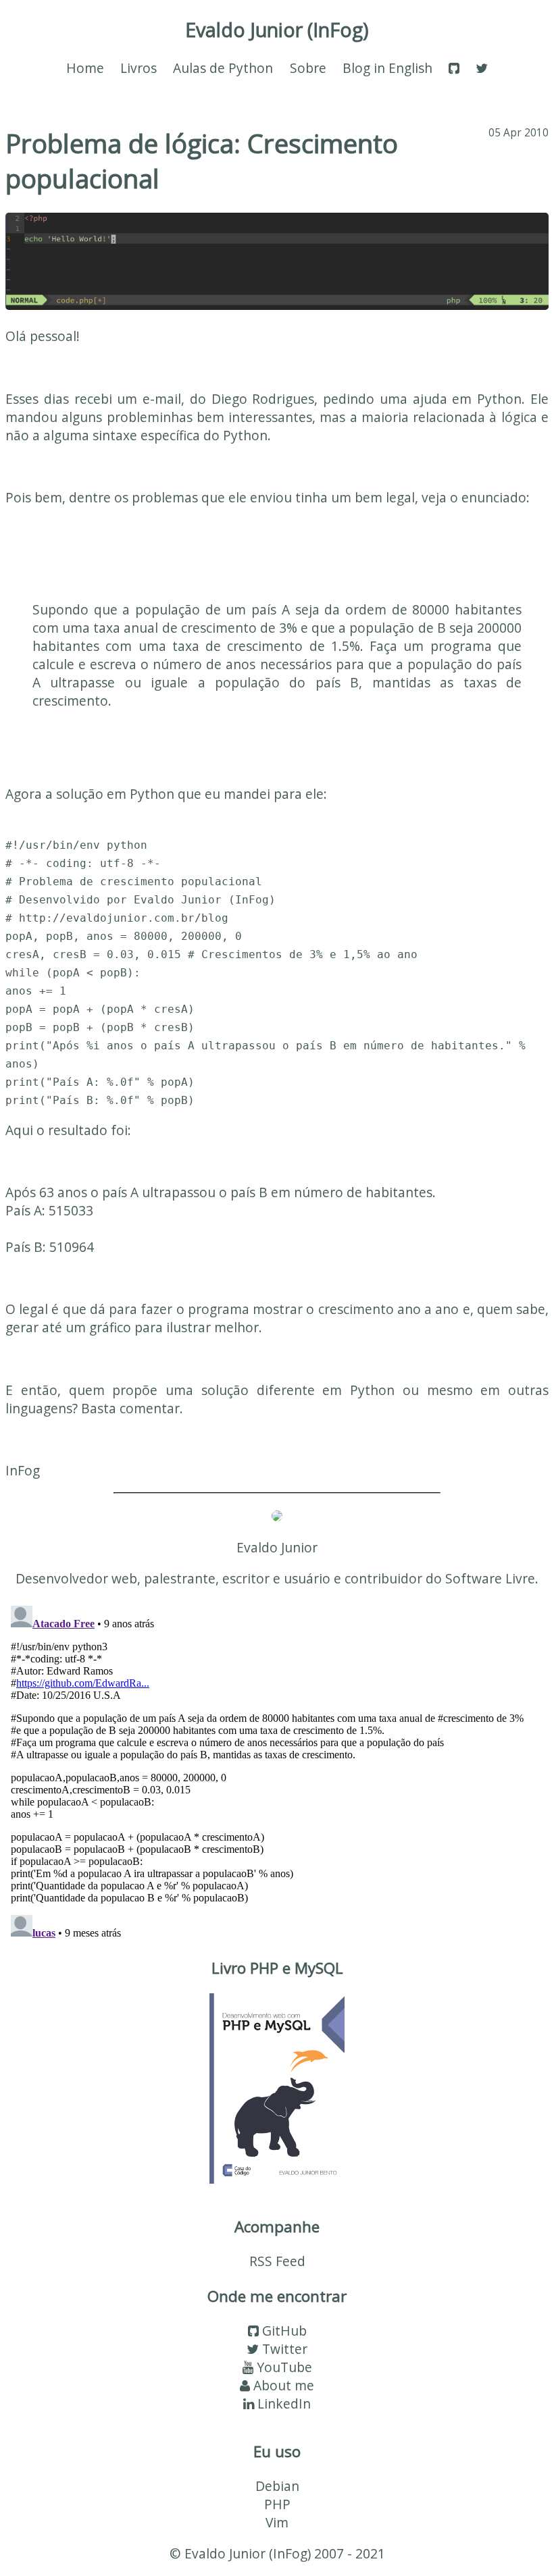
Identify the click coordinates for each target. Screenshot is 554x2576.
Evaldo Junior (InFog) (277, 29)
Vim (277, 2522)
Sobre (308, 68)
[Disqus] (277, 1769)
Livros (138, 68)
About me (282, 2385)
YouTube (283, 2367)
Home (85, 68)
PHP (277, 2504)
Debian (277, 2486)
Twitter (283, 2349)
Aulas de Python (223, 68)
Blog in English (387, 68)
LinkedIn (282, 2403)
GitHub (283, 2331)
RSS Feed (277, 2261)
